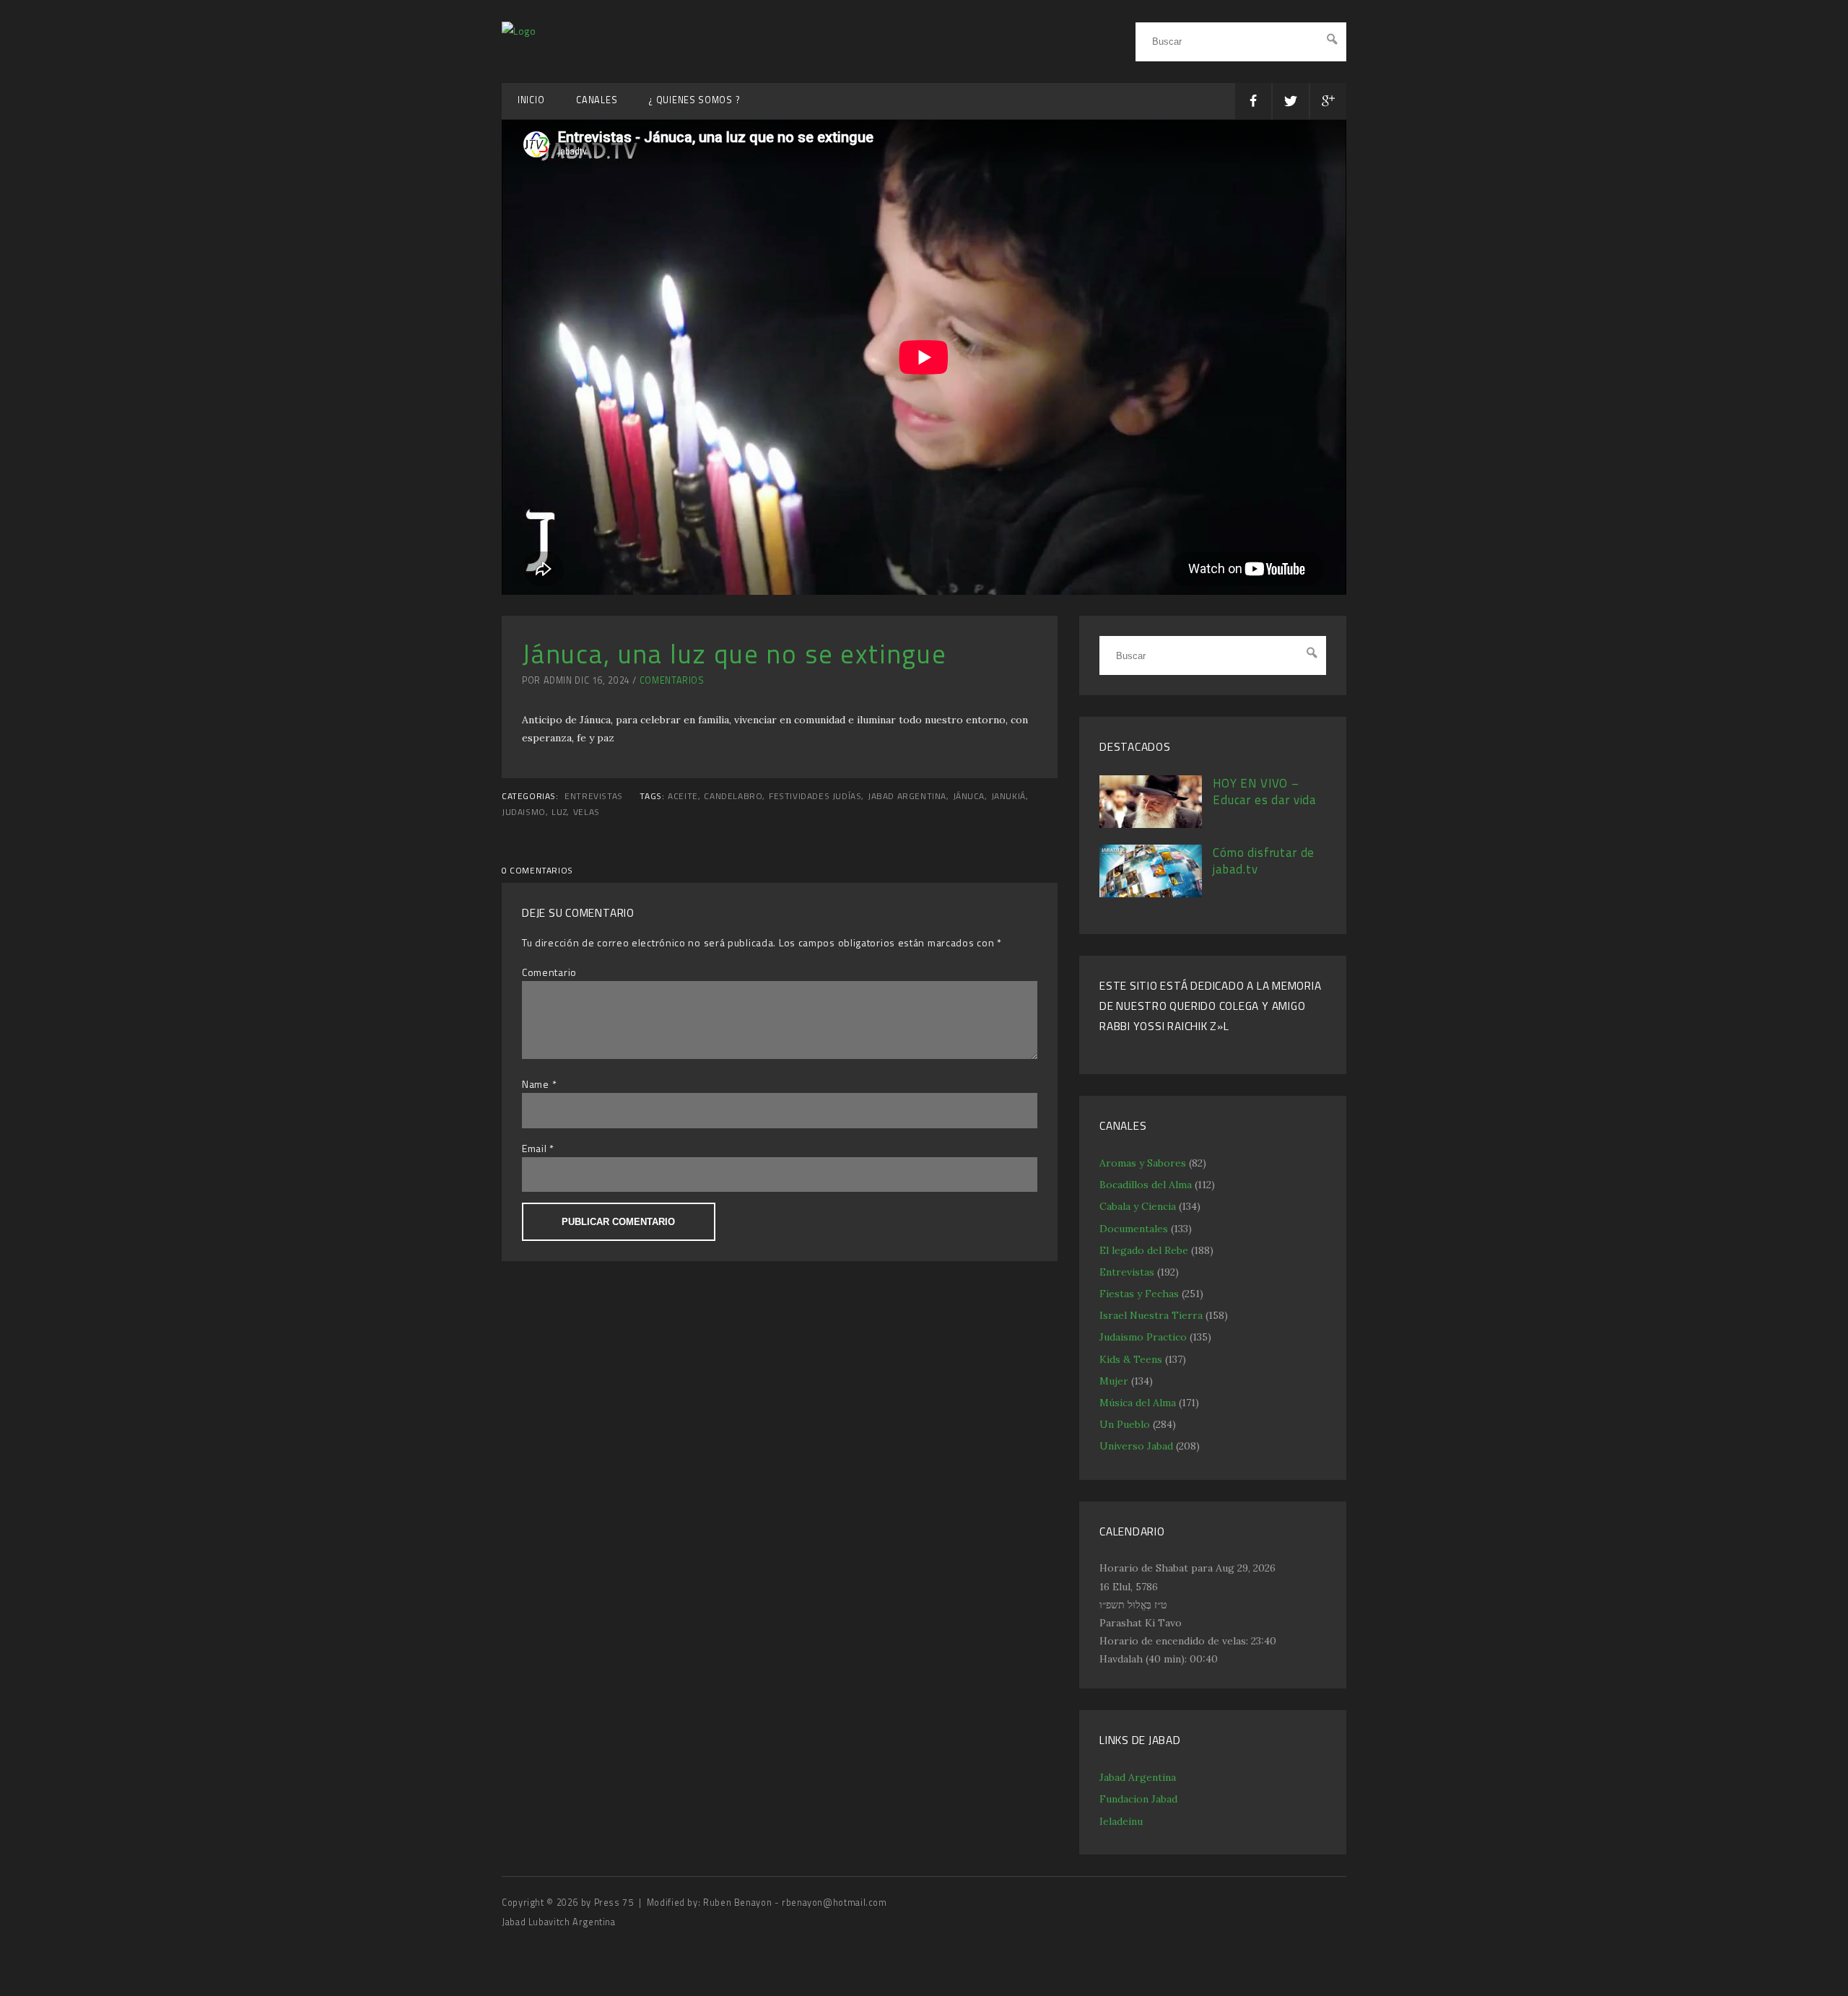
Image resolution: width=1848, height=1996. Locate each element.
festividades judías (815, 796)
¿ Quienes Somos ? (694, 100)
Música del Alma (1138, 1403)
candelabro (733, 796)
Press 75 (615, 1903)
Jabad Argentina (1138, 1777)
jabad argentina (907, 796)
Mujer (1114, 1381)
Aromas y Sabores (1143, 1163)
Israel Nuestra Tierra (1151, 1315)
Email (535, 1148)
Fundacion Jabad (1138, 1799)
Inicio (531, 100)
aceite (683, 796)
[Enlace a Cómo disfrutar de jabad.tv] (1151, 894)
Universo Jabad (1136, 1446)
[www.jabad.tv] (519, 31)
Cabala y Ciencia (1138, 1206)
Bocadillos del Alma (1146, 1185)
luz (559, 812)
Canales (597, 100)
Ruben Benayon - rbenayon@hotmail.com (795, 1903)
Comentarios (672, 680)
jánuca (969, 796)
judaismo (524, 812)
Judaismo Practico (1143, 1337)
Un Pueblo (1125, 1424)
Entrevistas (594, 796)
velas (587, 812)
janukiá (1008, 796)
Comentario (549, 972)
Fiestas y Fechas (1139, 1294)
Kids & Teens (1131, 1359)
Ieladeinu (1121, 1821)
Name (536, 1084)
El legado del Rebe (1144, 1250)
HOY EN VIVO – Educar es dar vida (1265, 792)
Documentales (1134, 1229)
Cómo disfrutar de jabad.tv (1264, 861)
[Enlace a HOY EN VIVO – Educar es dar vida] (1151, 824)
